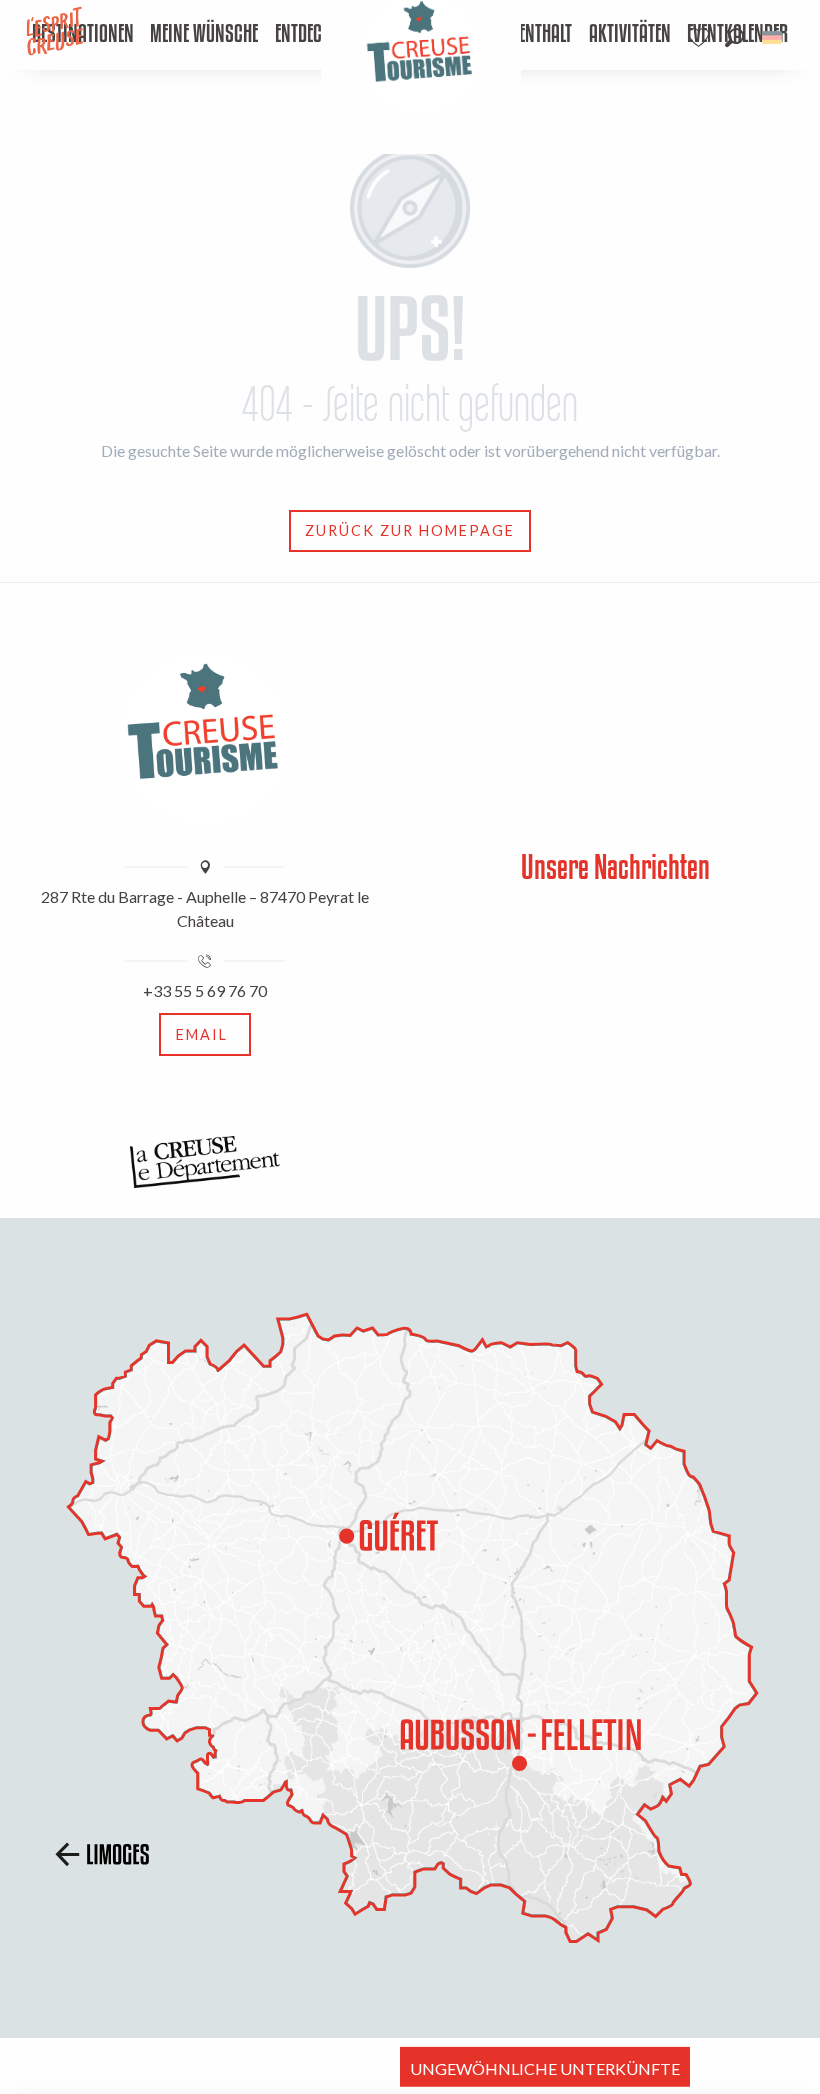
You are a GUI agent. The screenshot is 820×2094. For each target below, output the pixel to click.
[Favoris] (701, 37)
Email (202, 1034)
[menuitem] (204, 35)
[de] (773, 37)
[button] (734, 37)
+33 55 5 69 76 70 (205, 990)
